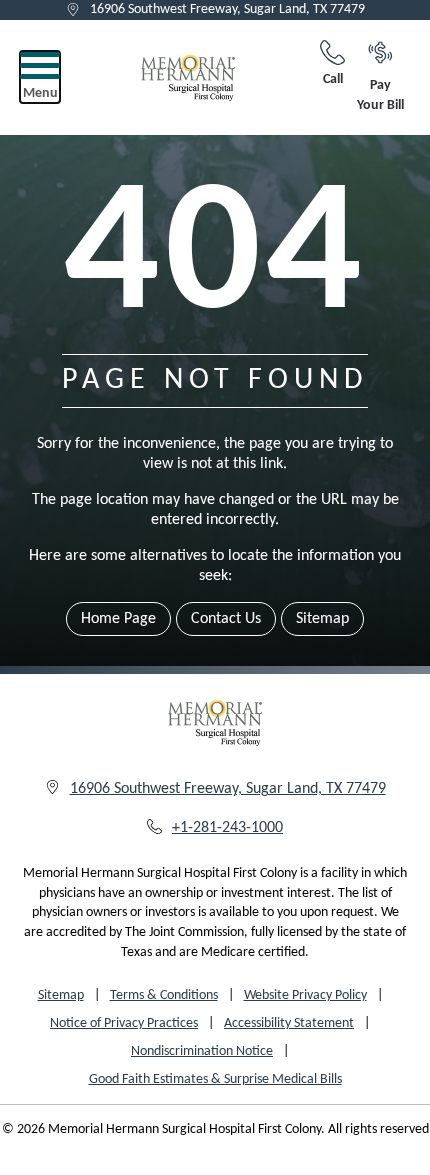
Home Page (118, 619)
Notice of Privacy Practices (124, 1023)
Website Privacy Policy (305, 995)
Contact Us (226, 619)
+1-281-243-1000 (227, 828)
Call (333, 79)
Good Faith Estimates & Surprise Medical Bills (215, 1079)
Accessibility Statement (289, 1023)
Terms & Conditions (164, 995)
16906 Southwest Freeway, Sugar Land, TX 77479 (227, 9)
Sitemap (322, 619)
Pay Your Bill (380, 95)
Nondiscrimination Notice (202, 1051)
